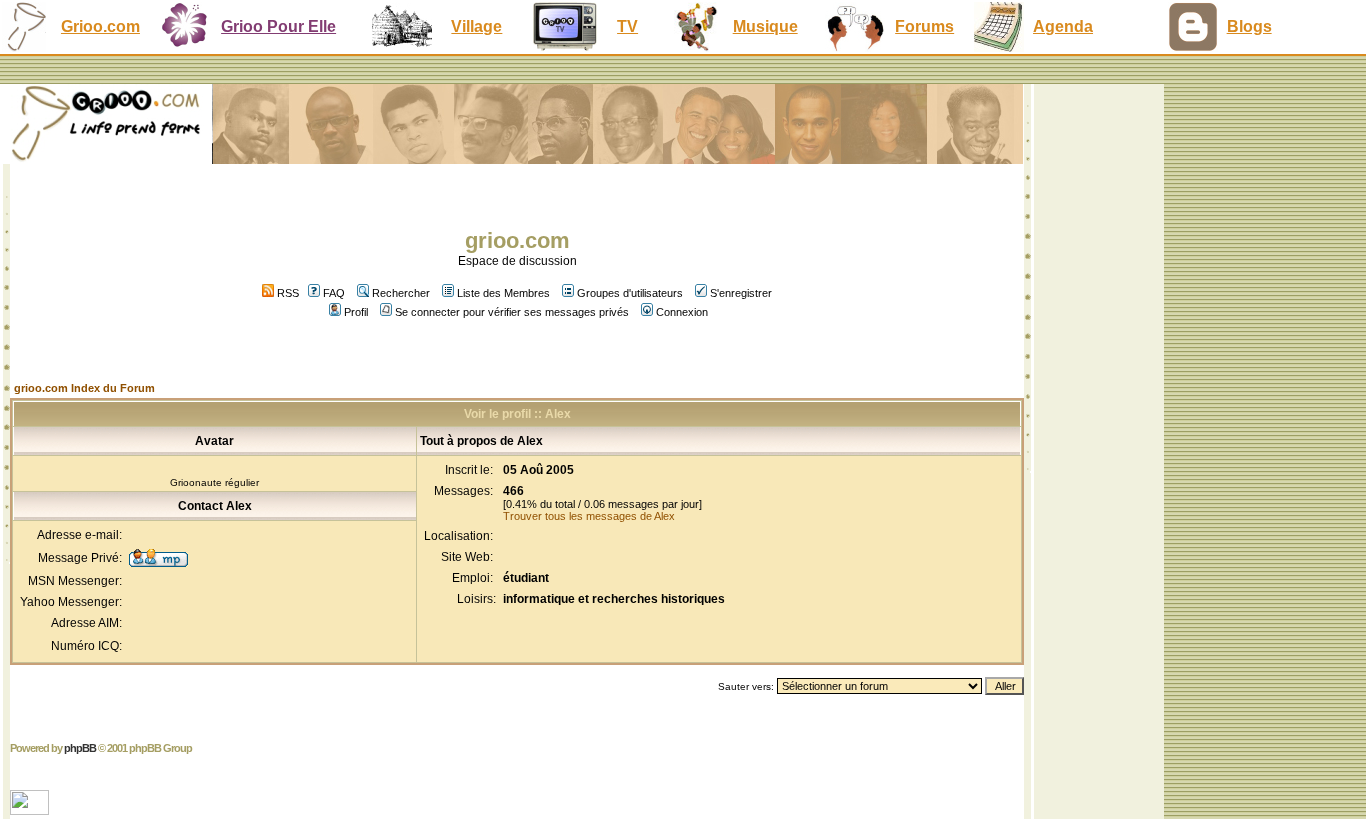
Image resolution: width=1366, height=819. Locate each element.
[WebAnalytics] (31, 809)
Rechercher (401, 293)
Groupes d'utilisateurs (630, 293)
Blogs (1249, 26)
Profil (356, 312)
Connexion (682, 312)
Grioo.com (100, 26)
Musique (765, 26)
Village (476, 26)
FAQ (334, 293)
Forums (924, 26)
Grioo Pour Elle (278, 26)
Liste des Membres (503, 293)
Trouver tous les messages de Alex (589, 516)
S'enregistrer (741, 293)
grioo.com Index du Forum (84, 388)
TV (627, 26)
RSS (286, 293)
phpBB (80, 748)
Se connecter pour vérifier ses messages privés (512, 312)
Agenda (1063, 26)
